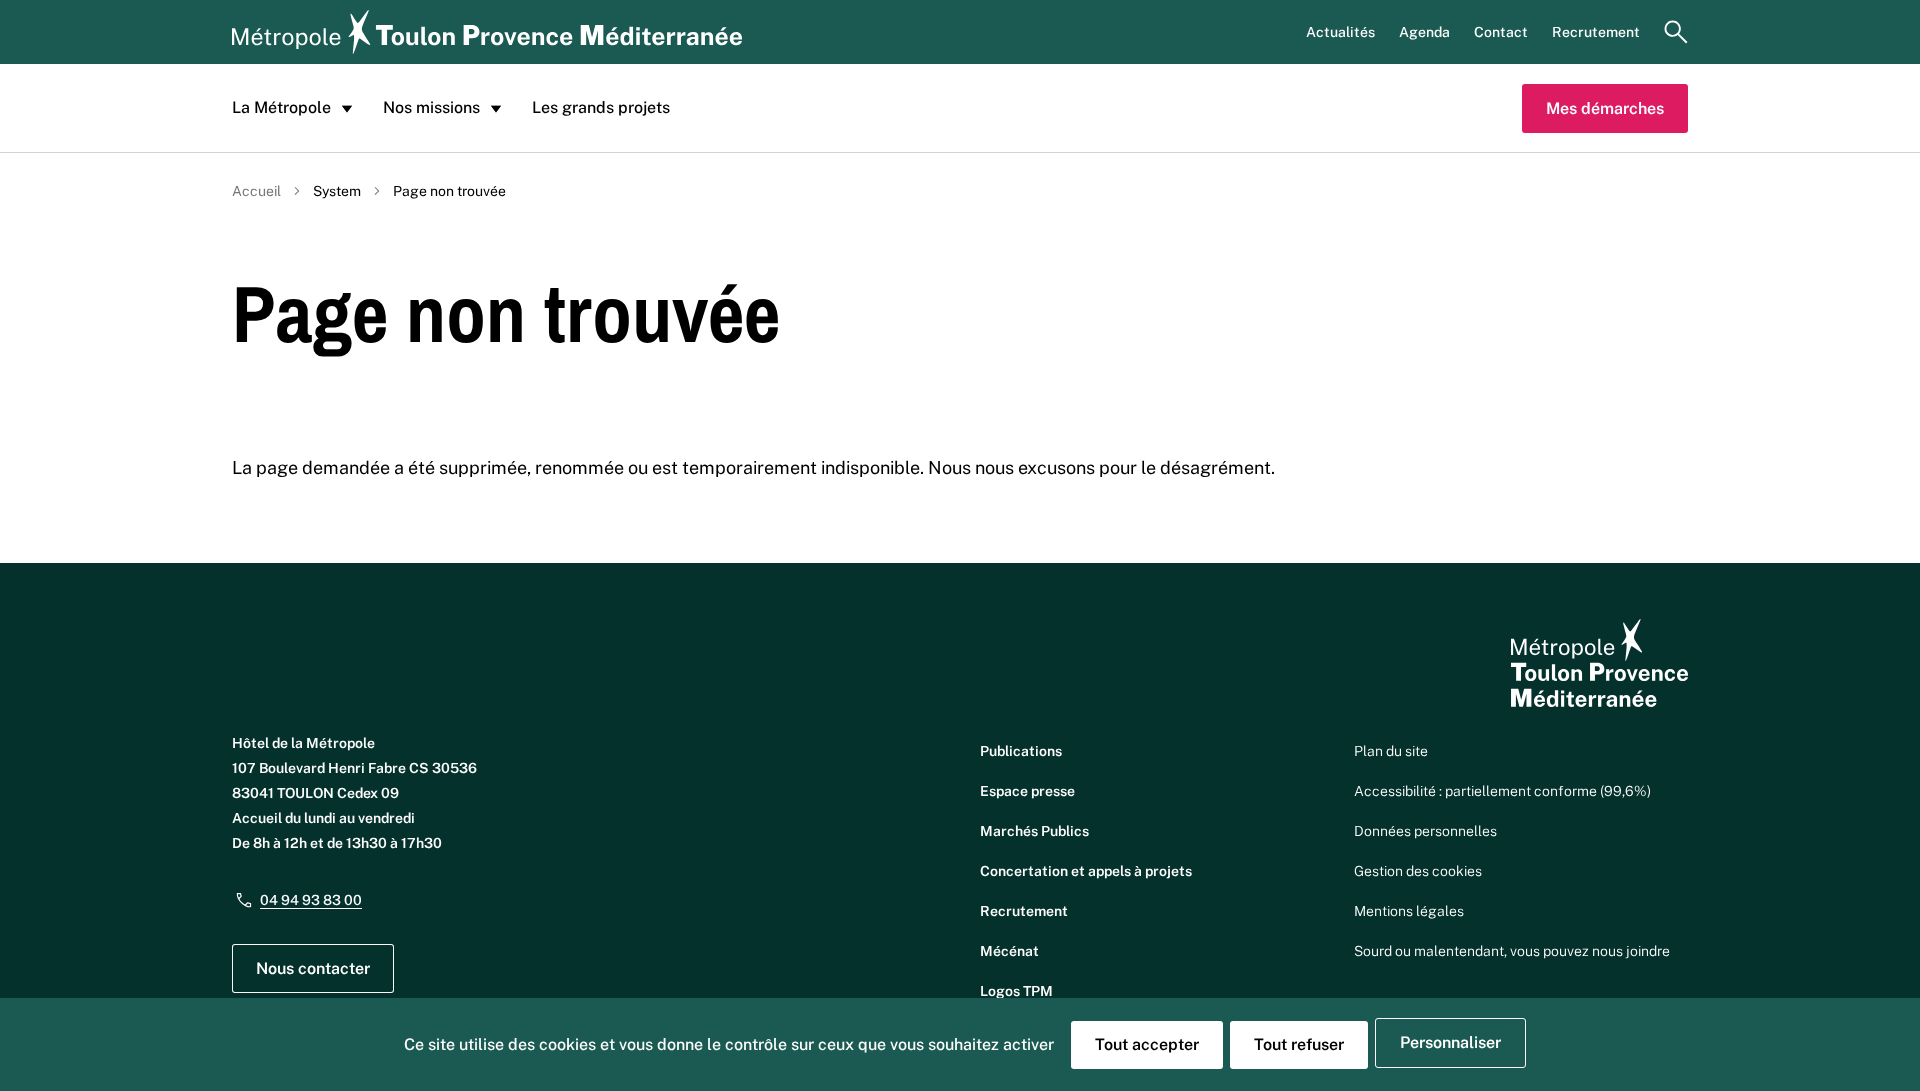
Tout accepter (1147, 1044)
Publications (1021, 751)
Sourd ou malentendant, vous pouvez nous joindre (1512, 951)
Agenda (1424, 32)
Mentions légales (1409, 911)
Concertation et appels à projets (1086, 871)
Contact (1501, 32)
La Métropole (281, 107)
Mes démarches (1605, 108)
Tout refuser (1299, 1044)
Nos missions (431, 107)
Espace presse (1027, 791)
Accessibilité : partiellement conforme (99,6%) (1502, 791)
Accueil (256, 191)
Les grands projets (601, 107)
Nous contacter (313, 968)
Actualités (1340, 32)
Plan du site (1391, 751)
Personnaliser (1450, 1042)
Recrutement (1596, 32)
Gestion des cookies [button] (1418, 871)
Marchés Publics (1034, 831)
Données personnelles (1425, 831)
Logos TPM (1016, 991)
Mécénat (1009, 951)
